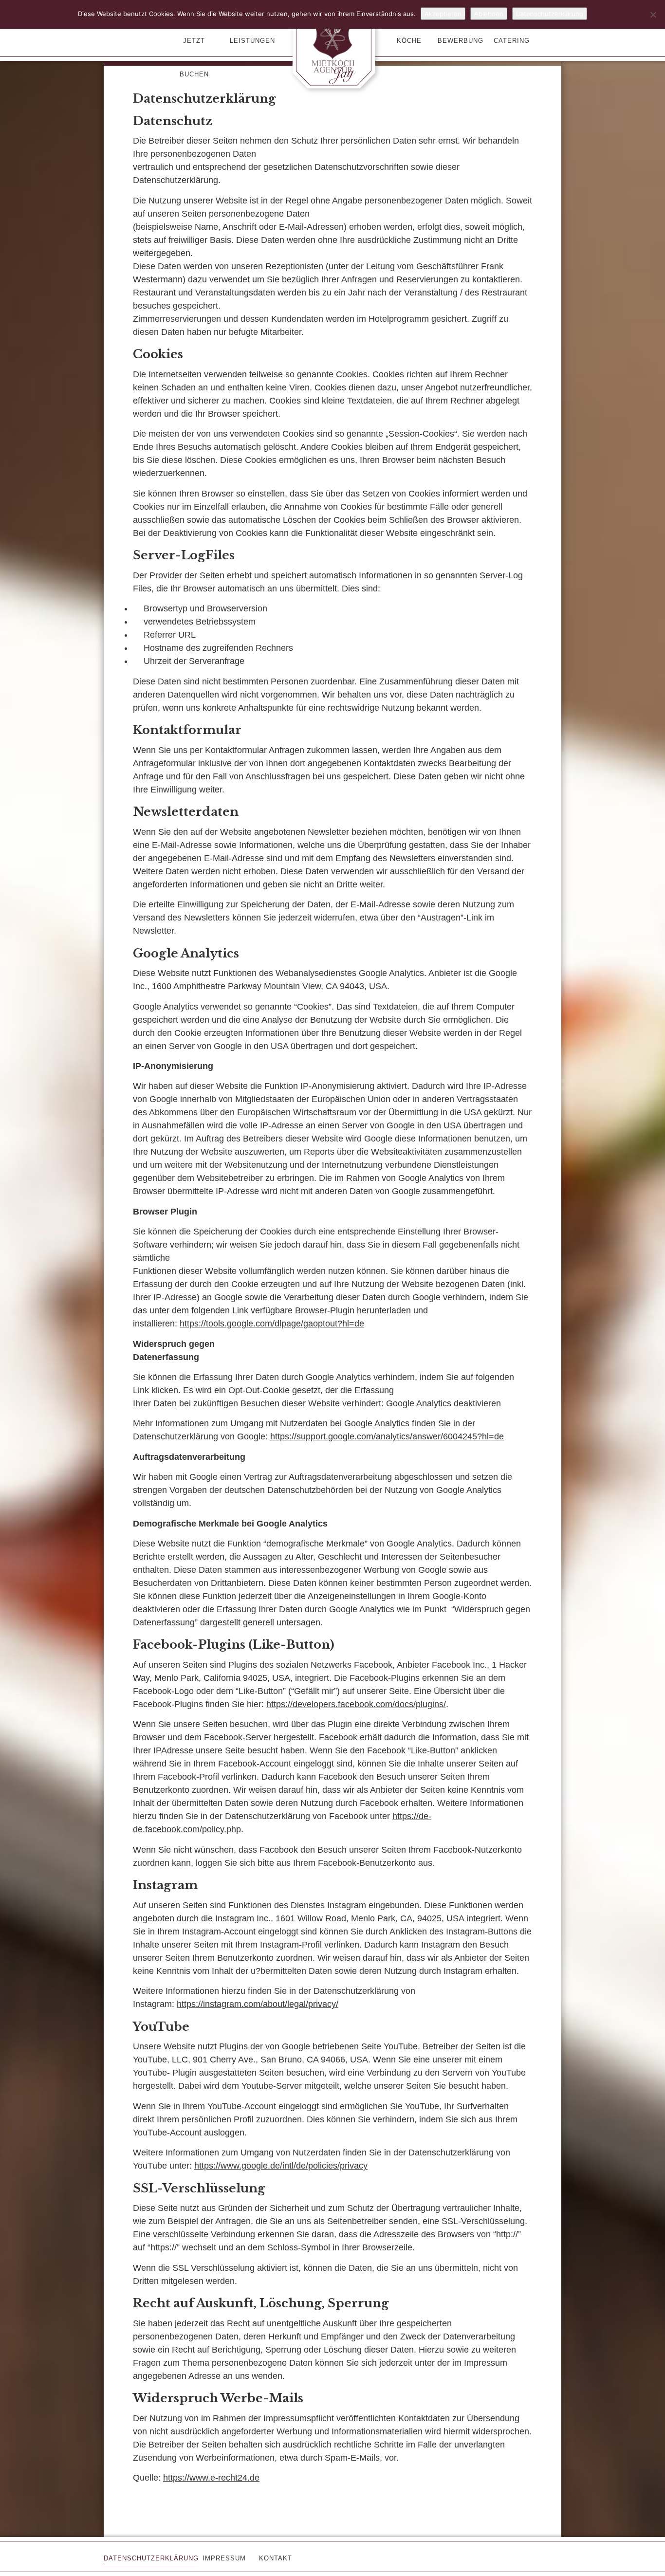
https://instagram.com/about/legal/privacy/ (258, 2004)
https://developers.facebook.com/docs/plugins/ (356, 1704)
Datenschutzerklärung (550, 14)
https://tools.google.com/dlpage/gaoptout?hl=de (272, 1324)
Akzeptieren (443, 14)
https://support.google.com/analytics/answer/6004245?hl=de (387, 1436)
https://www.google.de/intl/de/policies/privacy (281, 2166)
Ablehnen (489, 14)
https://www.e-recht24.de (211, 2478)
